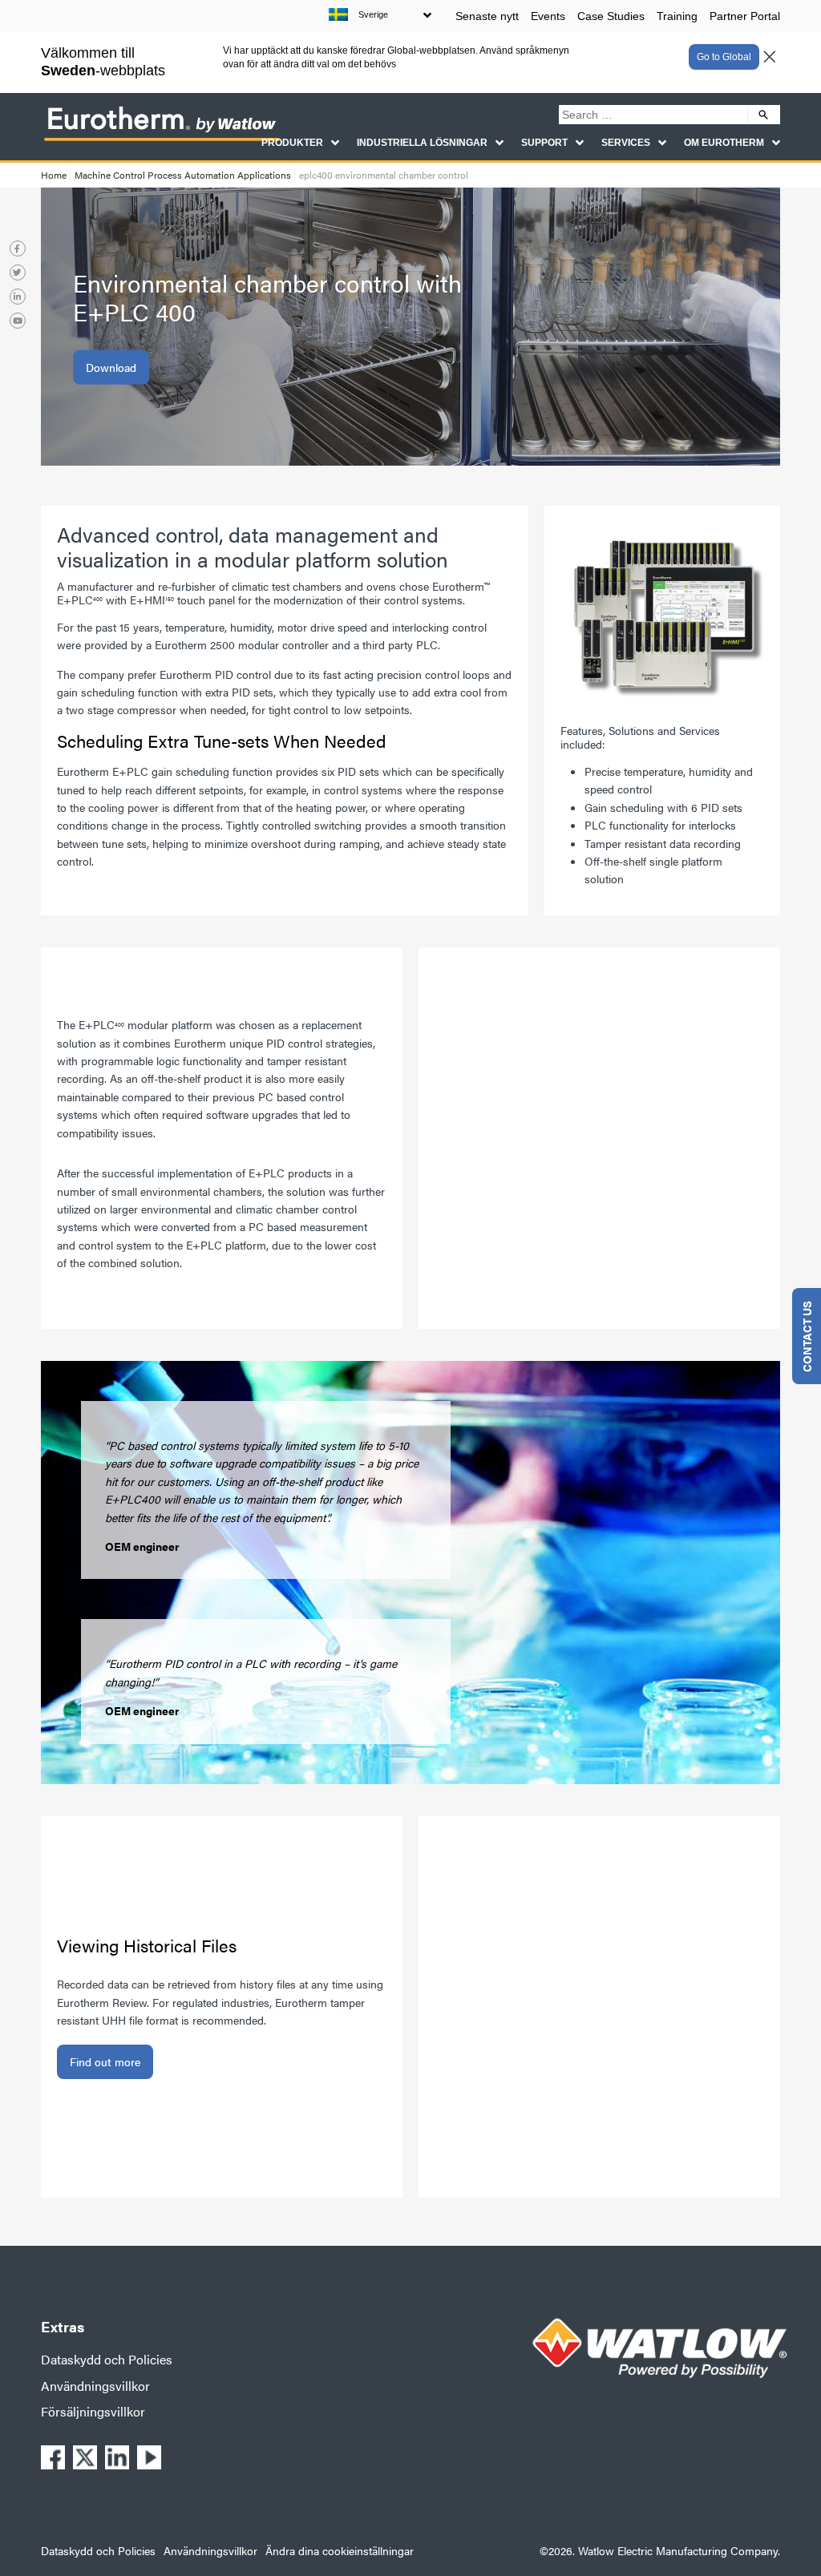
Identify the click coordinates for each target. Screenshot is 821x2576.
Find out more (105, 2061)
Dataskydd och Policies (107, 2359)
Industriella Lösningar (422, 143)
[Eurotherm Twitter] (18, 273)
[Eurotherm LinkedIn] (18, 297)
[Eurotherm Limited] (161, 139)
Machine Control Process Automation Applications (183, 175)
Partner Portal (745, 16)
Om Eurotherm (724, 143)
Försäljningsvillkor (93, 2411)
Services (626, 143)
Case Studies (611, 16)
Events (548, 16)
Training (677, 16)
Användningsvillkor (95, 2386)
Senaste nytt (487, 16)
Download (111, 367)
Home (54, 175)
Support (544, 143)
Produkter (292, 143)
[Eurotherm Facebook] (18, 248)
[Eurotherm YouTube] (18, 321)
